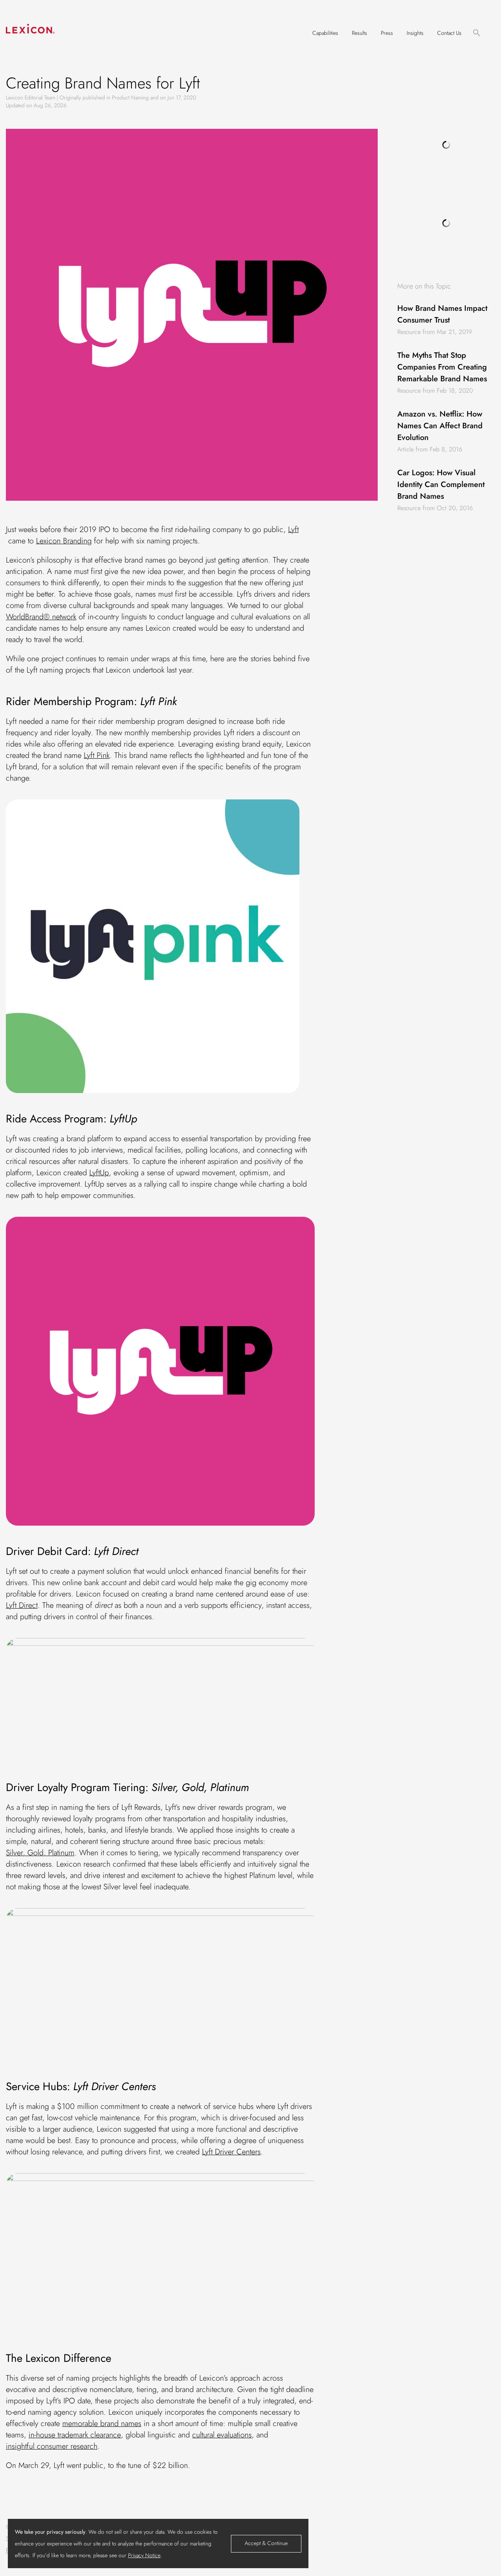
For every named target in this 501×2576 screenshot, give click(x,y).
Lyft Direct (22, 1605)
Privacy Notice (144, 2555)
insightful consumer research (52, 2446)
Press (387, 33)
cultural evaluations (222, 2435)
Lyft (293, 529)
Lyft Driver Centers (231, 2152)
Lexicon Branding (64, 541)
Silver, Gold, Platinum (40, 1853)
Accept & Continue (266, 2543)
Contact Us (449, 33)
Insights (415, 33)
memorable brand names (102, 2424)
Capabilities (325, 33)
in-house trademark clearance (75, 2435)
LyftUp (99, 1173)
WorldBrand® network (41, 617)
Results (360, 33)
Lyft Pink (97, 755)
